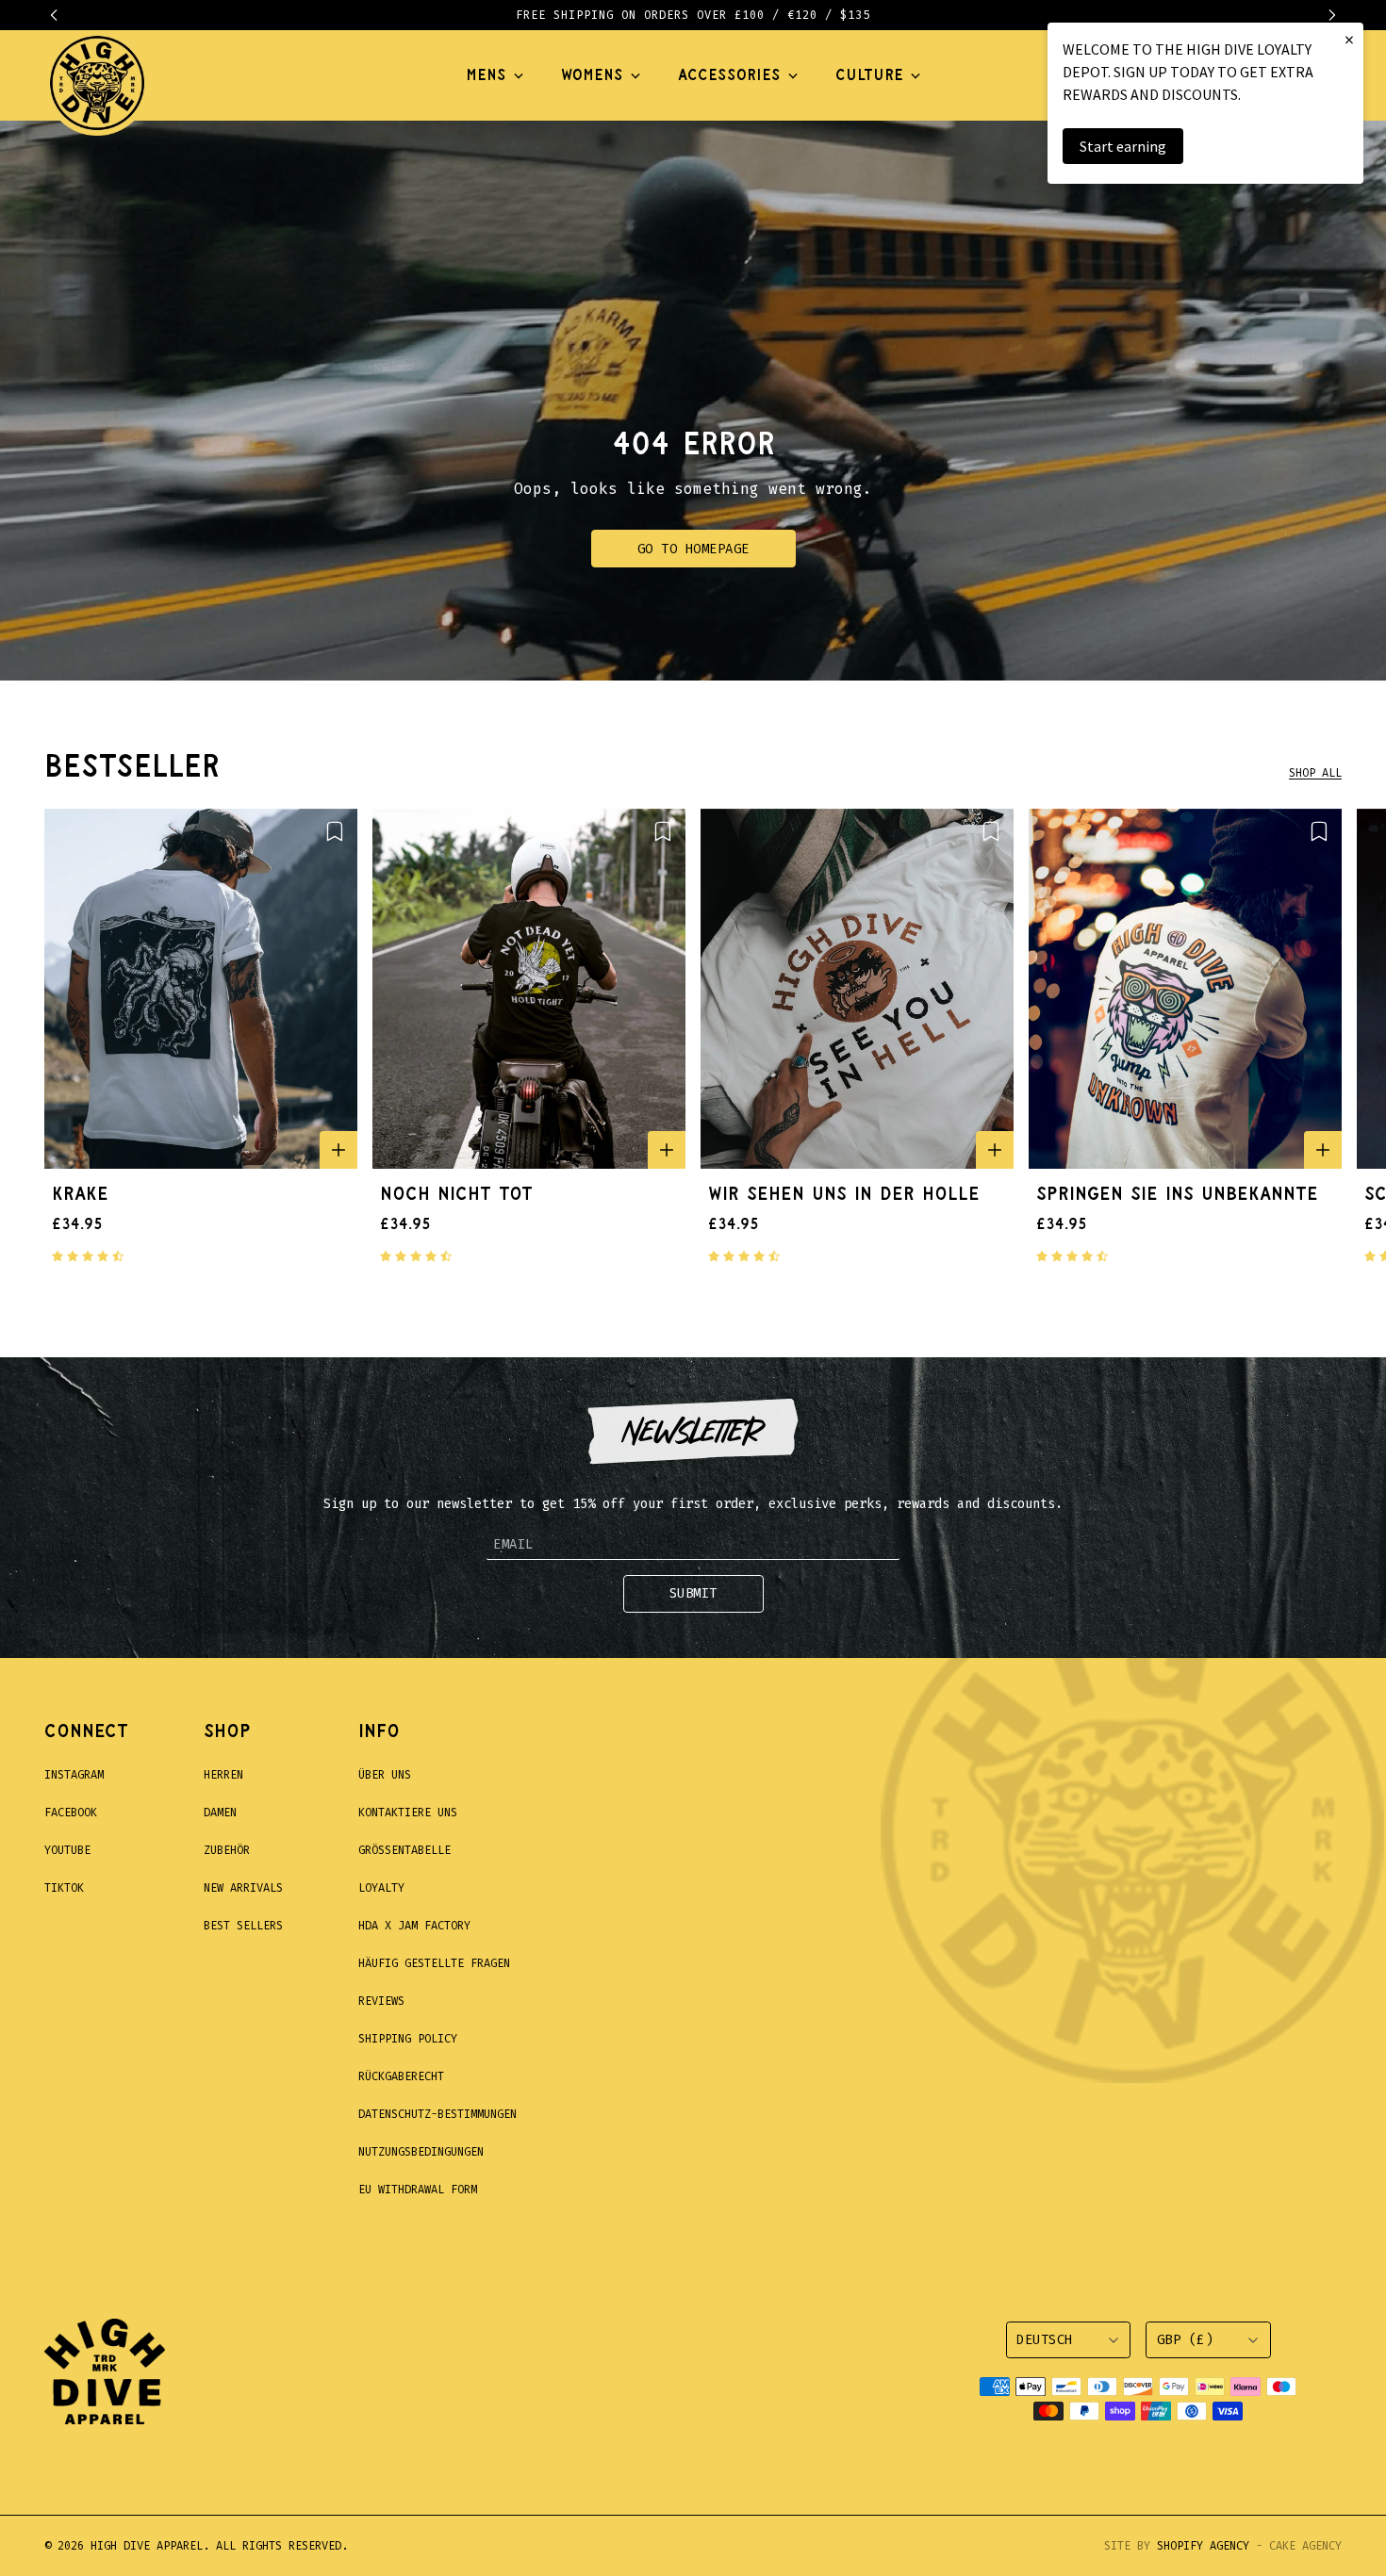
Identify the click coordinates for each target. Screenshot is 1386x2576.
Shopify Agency (1203, 2546)
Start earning (1123, 146)
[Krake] (201, 989)
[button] (63, 15)
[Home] (97, 75)
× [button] (1349, 39)
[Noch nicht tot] (529, 989)
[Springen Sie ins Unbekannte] (1185, 989)
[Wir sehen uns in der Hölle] (857, 989)
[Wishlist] (335, 831)
